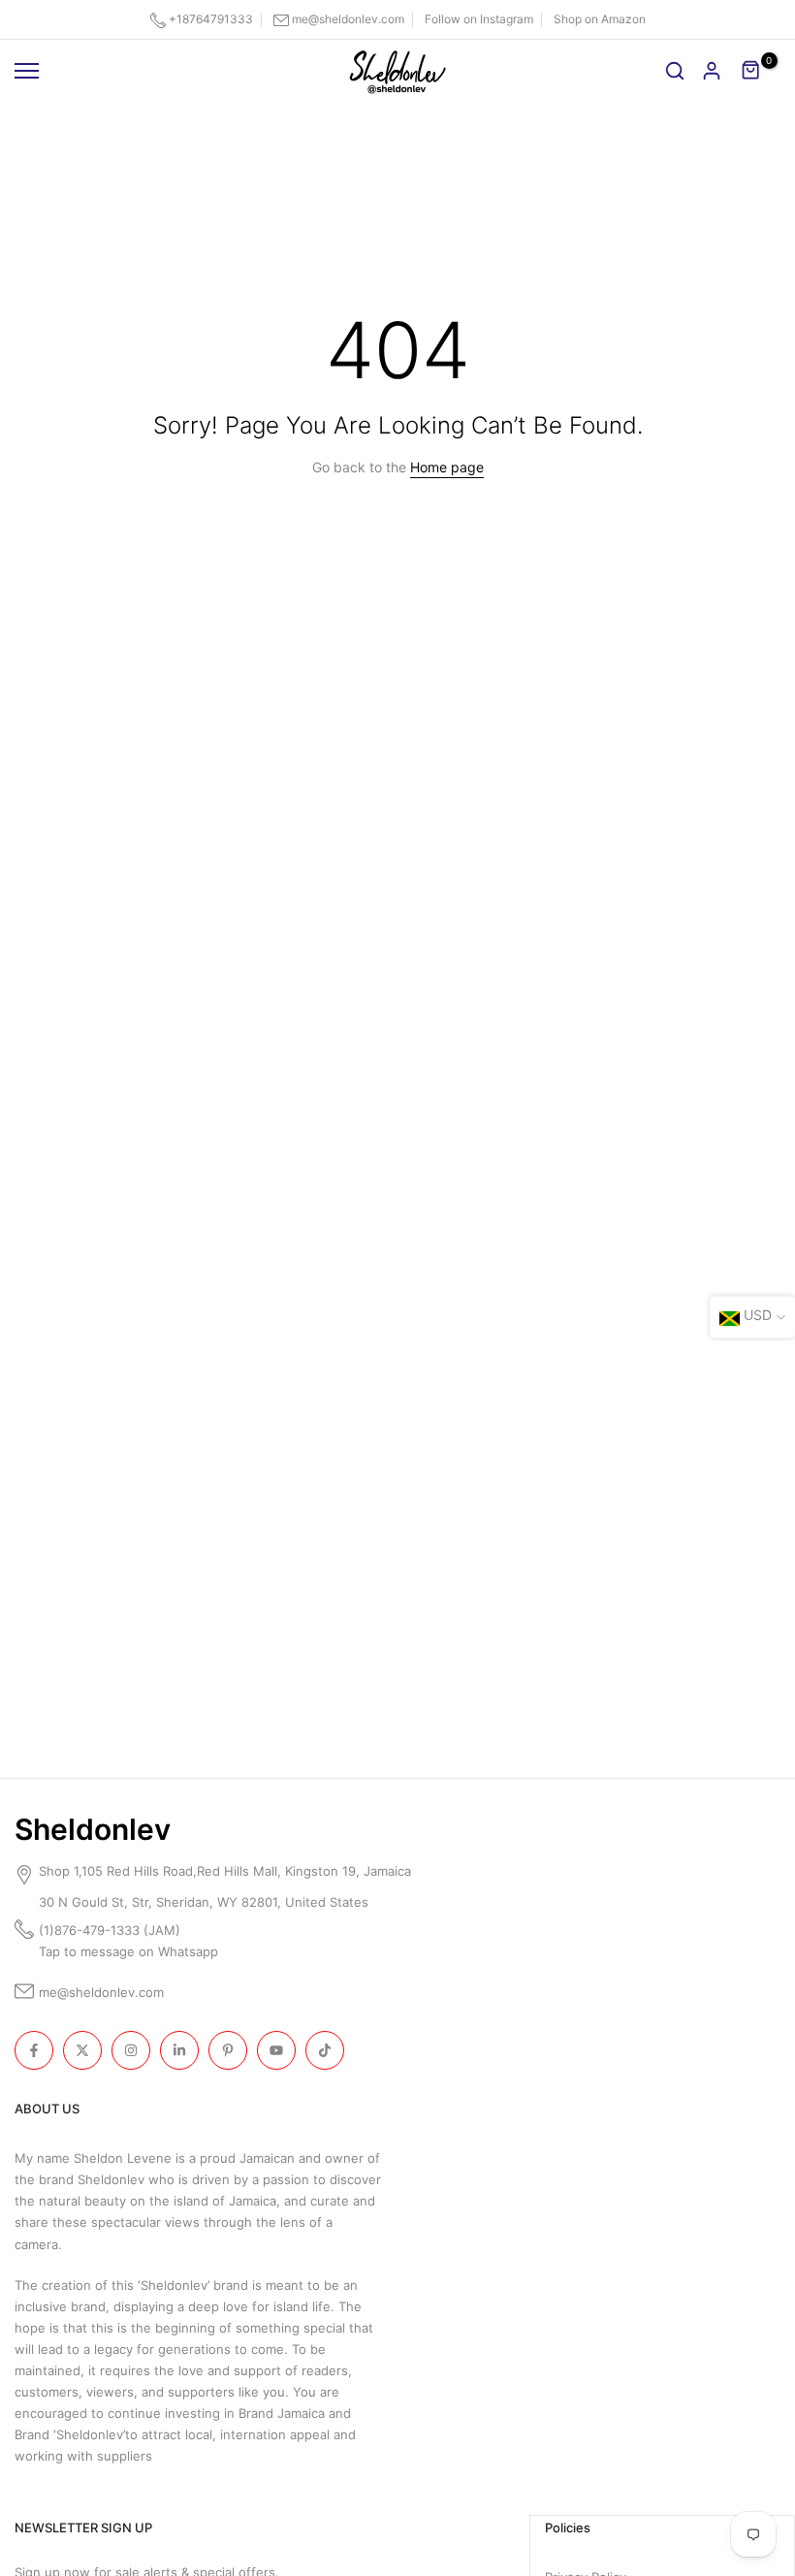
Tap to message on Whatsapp (130, 1951)
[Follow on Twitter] (82, 2050)
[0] (751, 71)
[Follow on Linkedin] (179, 2050)
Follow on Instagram (479, 19)
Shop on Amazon (600, 19)
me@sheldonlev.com (348, 19)
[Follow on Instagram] (131, 2050)
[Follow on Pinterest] (228, 2050)
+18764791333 (211, 19)
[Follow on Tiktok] (325, 2050)
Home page (447, 467)
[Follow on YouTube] (276, 2050)
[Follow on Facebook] (34, 2050)
